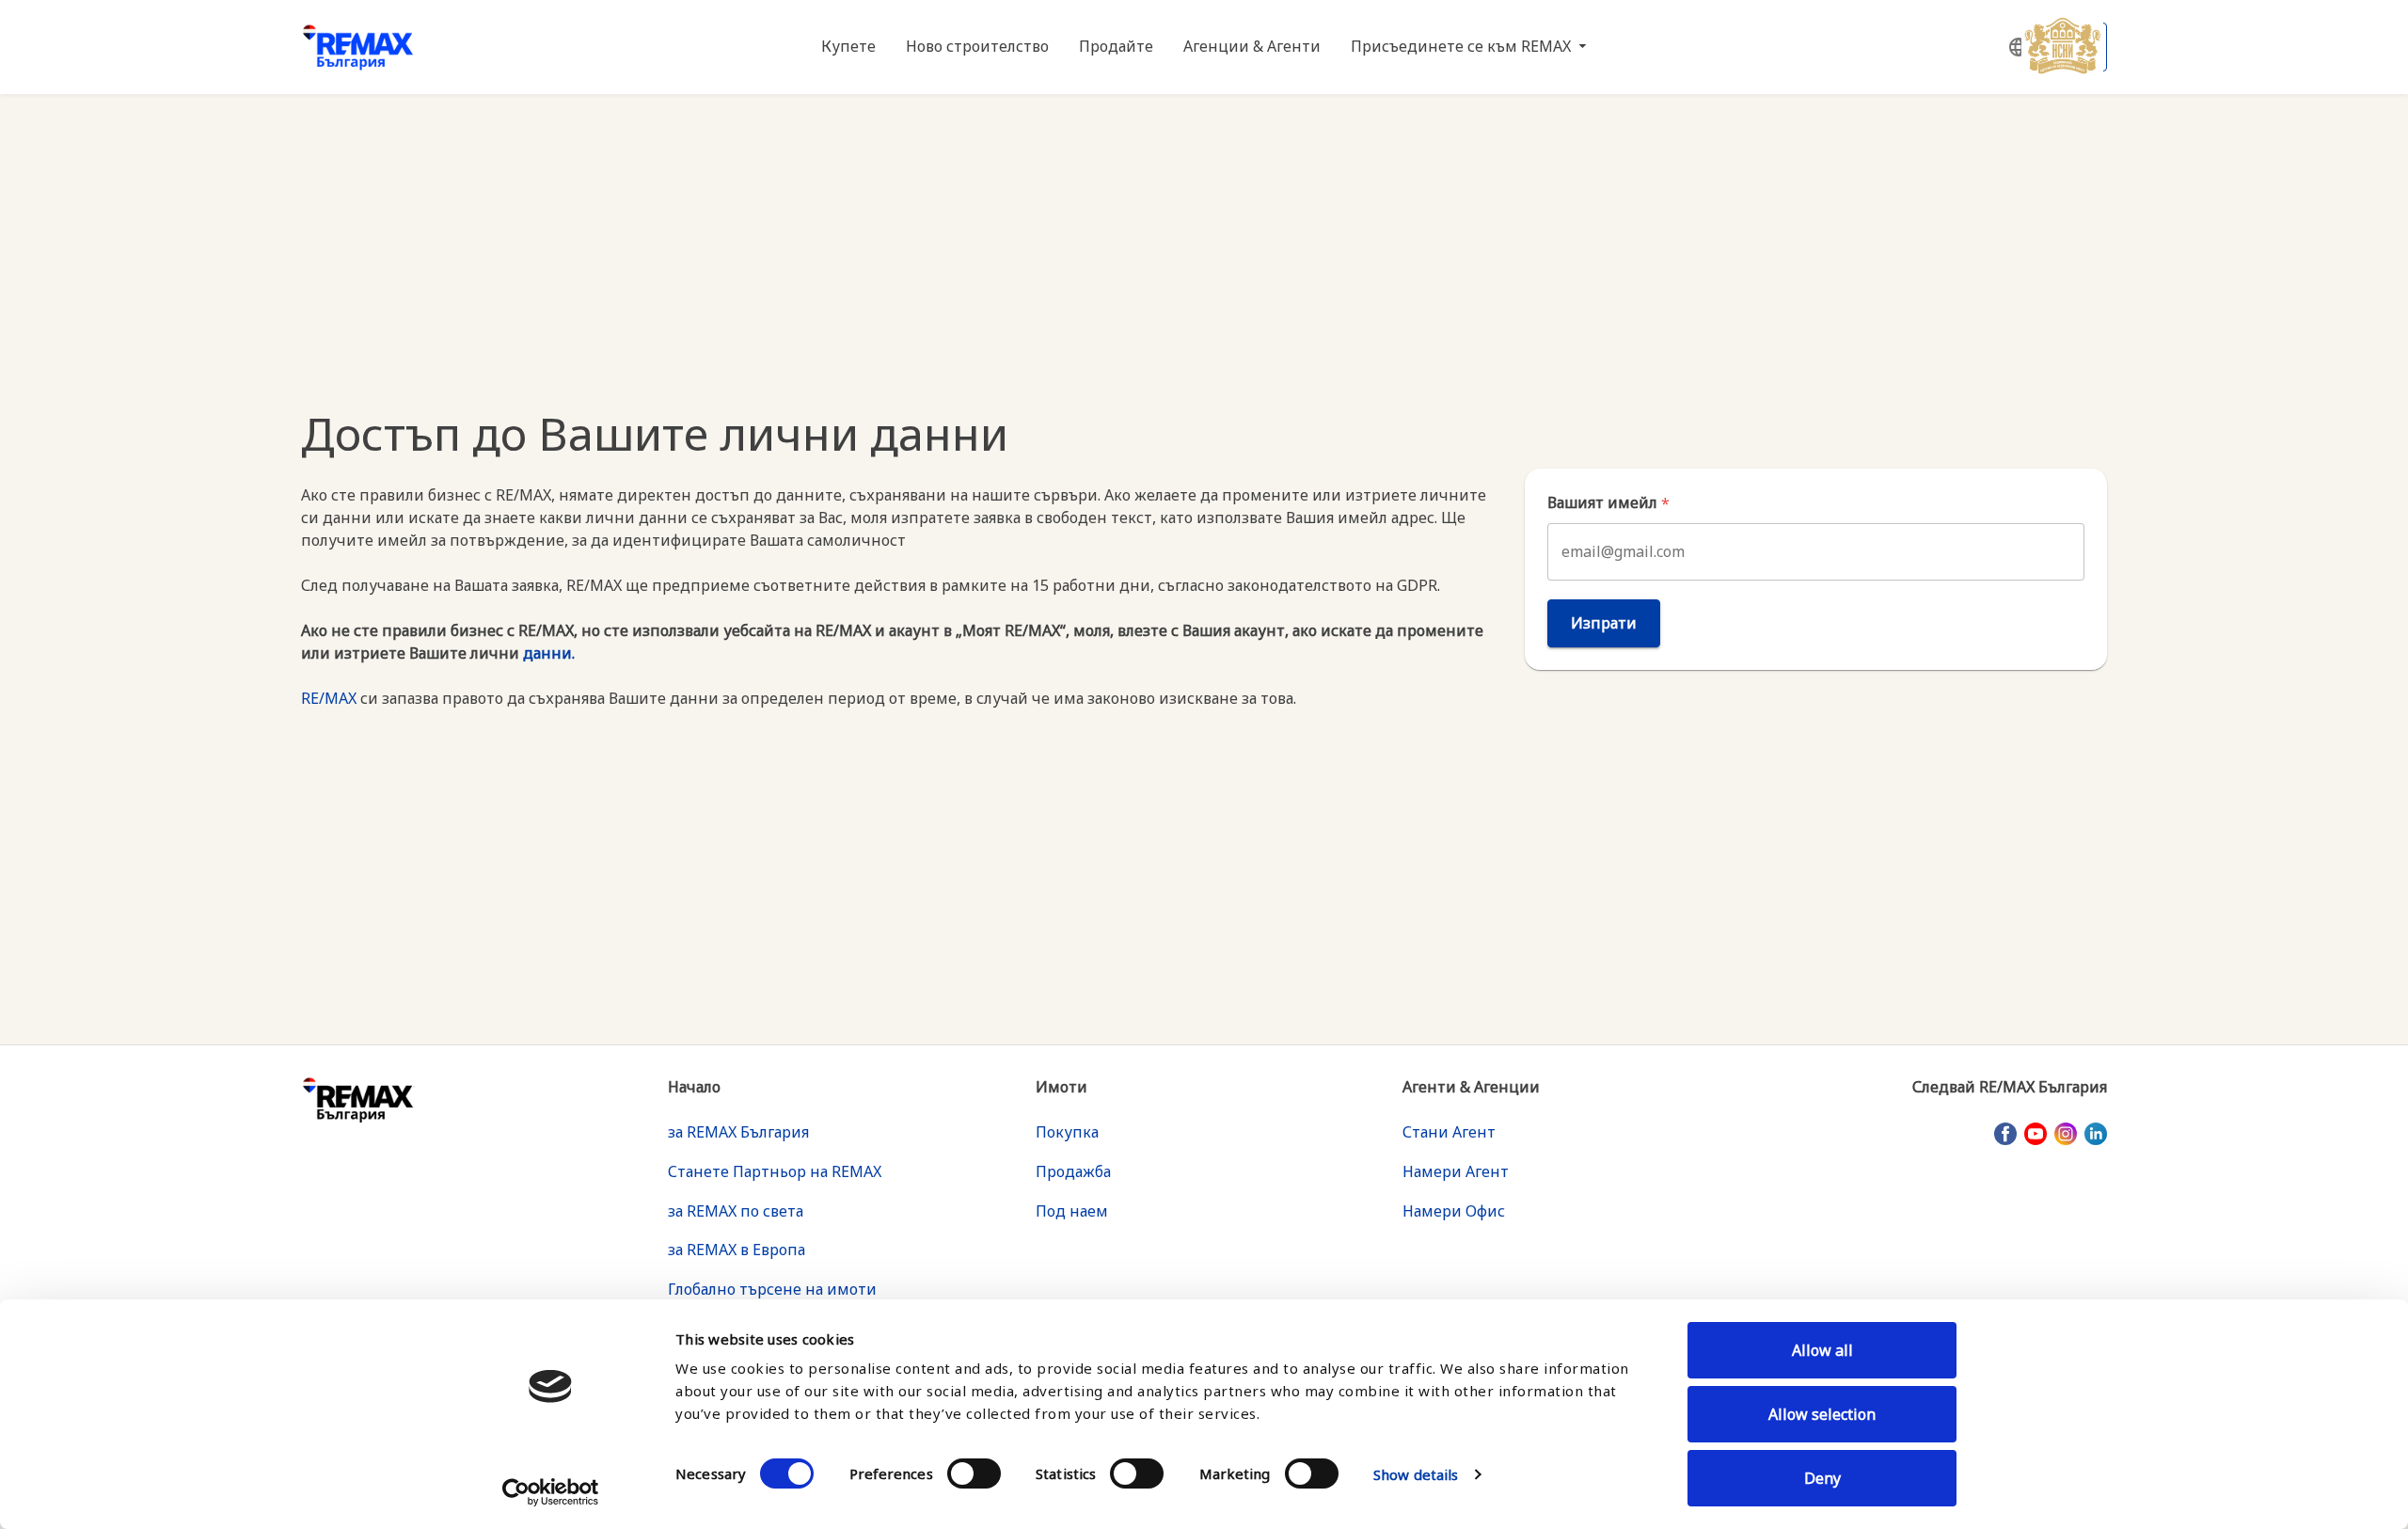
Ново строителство (977, 46)
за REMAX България (738, 1132)
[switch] (974, 1473)
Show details (1416, 1474)
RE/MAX (329, 698)
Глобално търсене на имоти (772, 1289)
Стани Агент (1449, 1132)
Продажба (1073, 1171)
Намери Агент (1456, 1171)
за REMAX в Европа (737, 1250)
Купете (848, 46)
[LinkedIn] (2096, 1133)
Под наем (1072, 1211)
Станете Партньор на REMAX (775, 1171)
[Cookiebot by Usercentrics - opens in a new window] (551, 1492)
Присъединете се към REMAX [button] (1463, 46)
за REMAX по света (736, 1211)
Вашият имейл (1608, 503)
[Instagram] (2066, 1133)
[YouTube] (2036, 1133)
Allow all (1822, 1350)
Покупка (1067, 1132)
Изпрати (1604, 623)
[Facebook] (2005, 1133)
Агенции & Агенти (1252, 46)
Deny (1822, 1478)
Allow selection (1822, 1414)
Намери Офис (1454, 1211)
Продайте (1116, 46)
